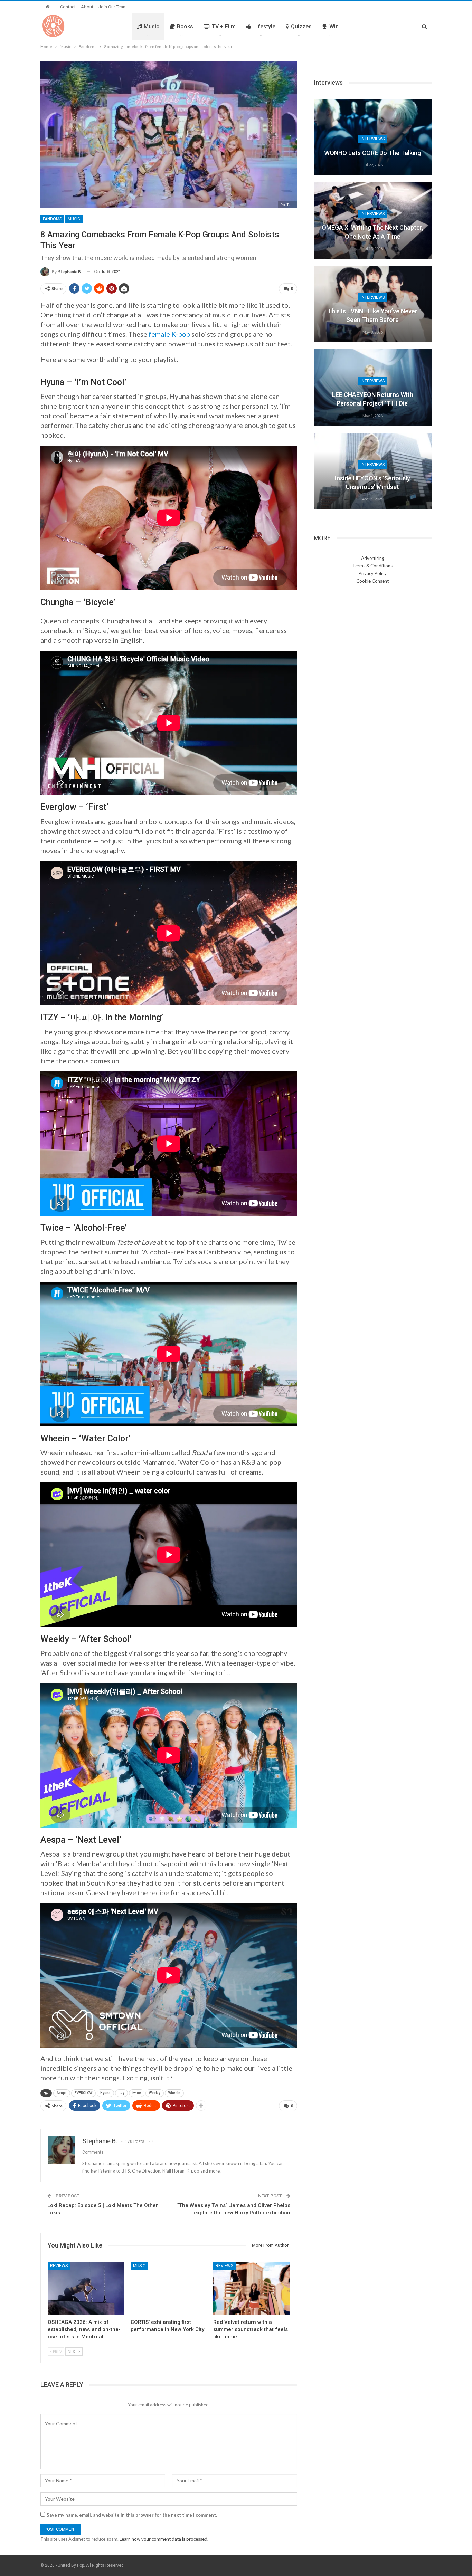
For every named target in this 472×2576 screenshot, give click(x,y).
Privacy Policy (373, 573)
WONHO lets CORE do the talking (372, 153)
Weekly (155, 2093)
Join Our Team (113, 7)
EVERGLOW (83, 2093)
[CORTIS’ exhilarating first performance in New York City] (169, 2288)
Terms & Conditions (372, 566)
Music (152, 26)
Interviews (373, 139)
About (87, 7)
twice (137, 2093)
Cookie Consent (372, 581)
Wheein (174, 2093)
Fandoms (52, 219)
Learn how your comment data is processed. (164, 2539)
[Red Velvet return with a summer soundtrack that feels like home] (252, 2288)
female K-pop (169, 334)
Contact (68, 7)
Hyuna (105, 2093)
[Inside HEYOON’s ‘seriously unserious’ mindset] (373, 471)
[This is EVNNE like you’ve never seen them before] (373, 304)
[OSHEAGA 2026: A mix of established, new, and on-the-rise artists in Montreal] (86, 2288)
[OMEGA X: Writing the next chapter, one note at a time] (373, 221)
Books (185, 26)
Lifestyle (264, 26)
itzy (121, 2093)
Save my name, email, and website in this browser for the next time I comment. (132, 2515)
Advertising (373, 558)
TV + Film (224, 26)
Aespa (62, 2093)
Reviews (59, 2266)
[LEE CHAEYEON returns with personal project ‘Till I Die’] (373, 388)
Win (334, 26)
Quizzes (301, 26)
